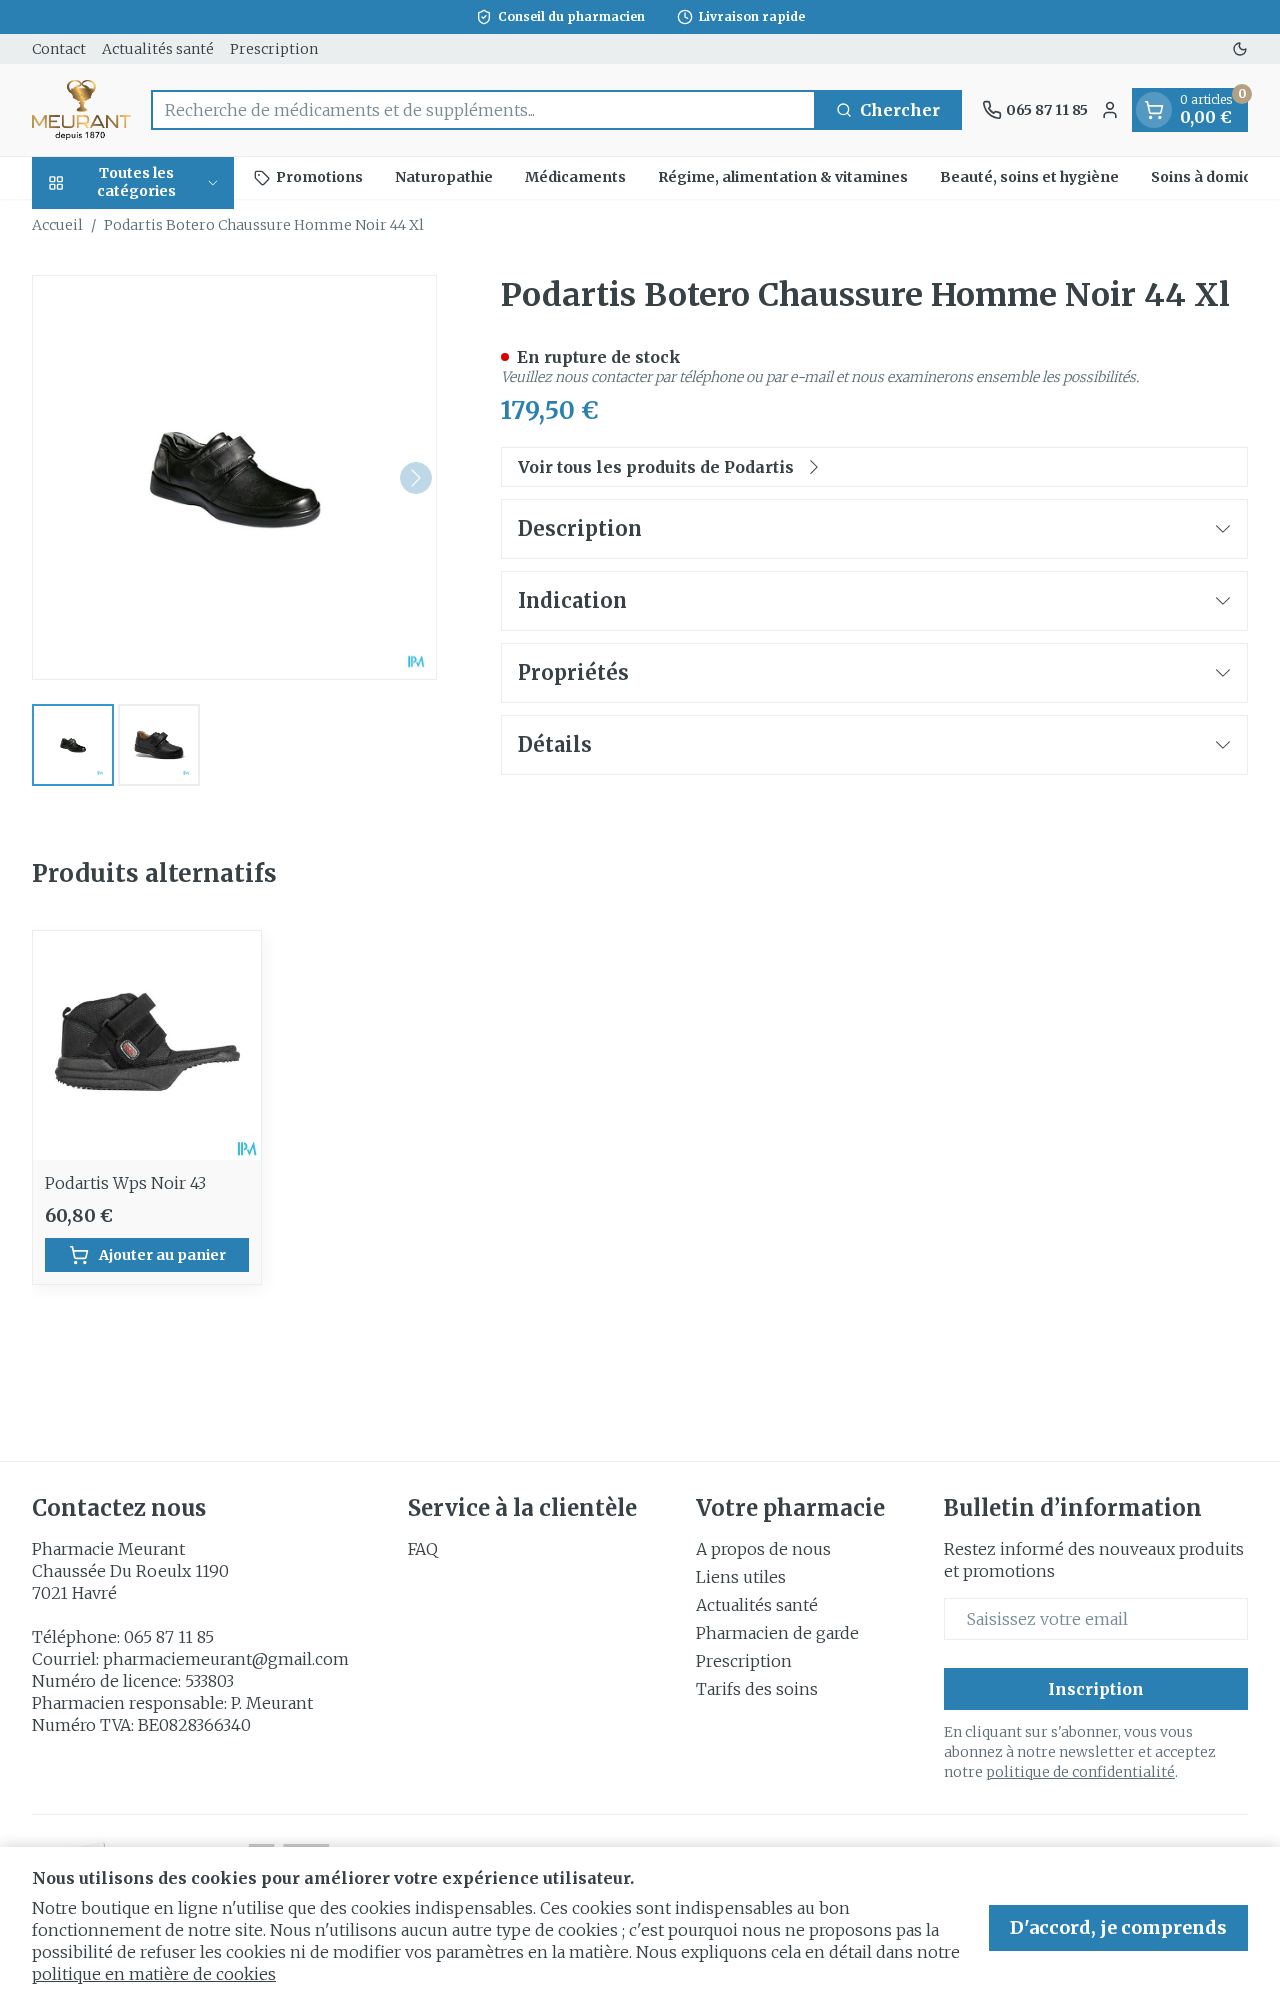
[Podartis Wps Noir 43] (147, 1045)
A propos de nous (763, 1549)
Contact (59, 49)
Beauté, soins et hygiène (1029, 177)
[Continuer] (416, 478)
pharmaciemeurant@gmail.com (226, 1659)
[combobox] (483, 110)
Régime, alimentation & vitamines (783, 177)
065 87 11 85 (169, 1637)
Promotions (319, 177)
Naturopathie (444, 177)
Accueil (57, 225)
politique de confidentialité (1080, 1772)
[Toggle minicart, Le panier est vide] (1154, 110)
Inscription (1096, 1689)
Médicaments (575, 177)
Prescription (274, 49)
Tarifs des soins (757, 1689)
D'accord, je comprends (1118, 1927)
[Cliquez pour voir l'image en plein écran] (234, 477)
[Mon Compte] (1110, 110)
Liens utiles (741, 1577)
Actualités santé (158, 49)
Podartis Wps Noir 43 (125, 1183)
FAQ (423, 1549)
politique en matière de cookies (154, 1974)
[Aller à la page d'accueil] (81, 110)
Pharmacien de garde (777, 1633)
